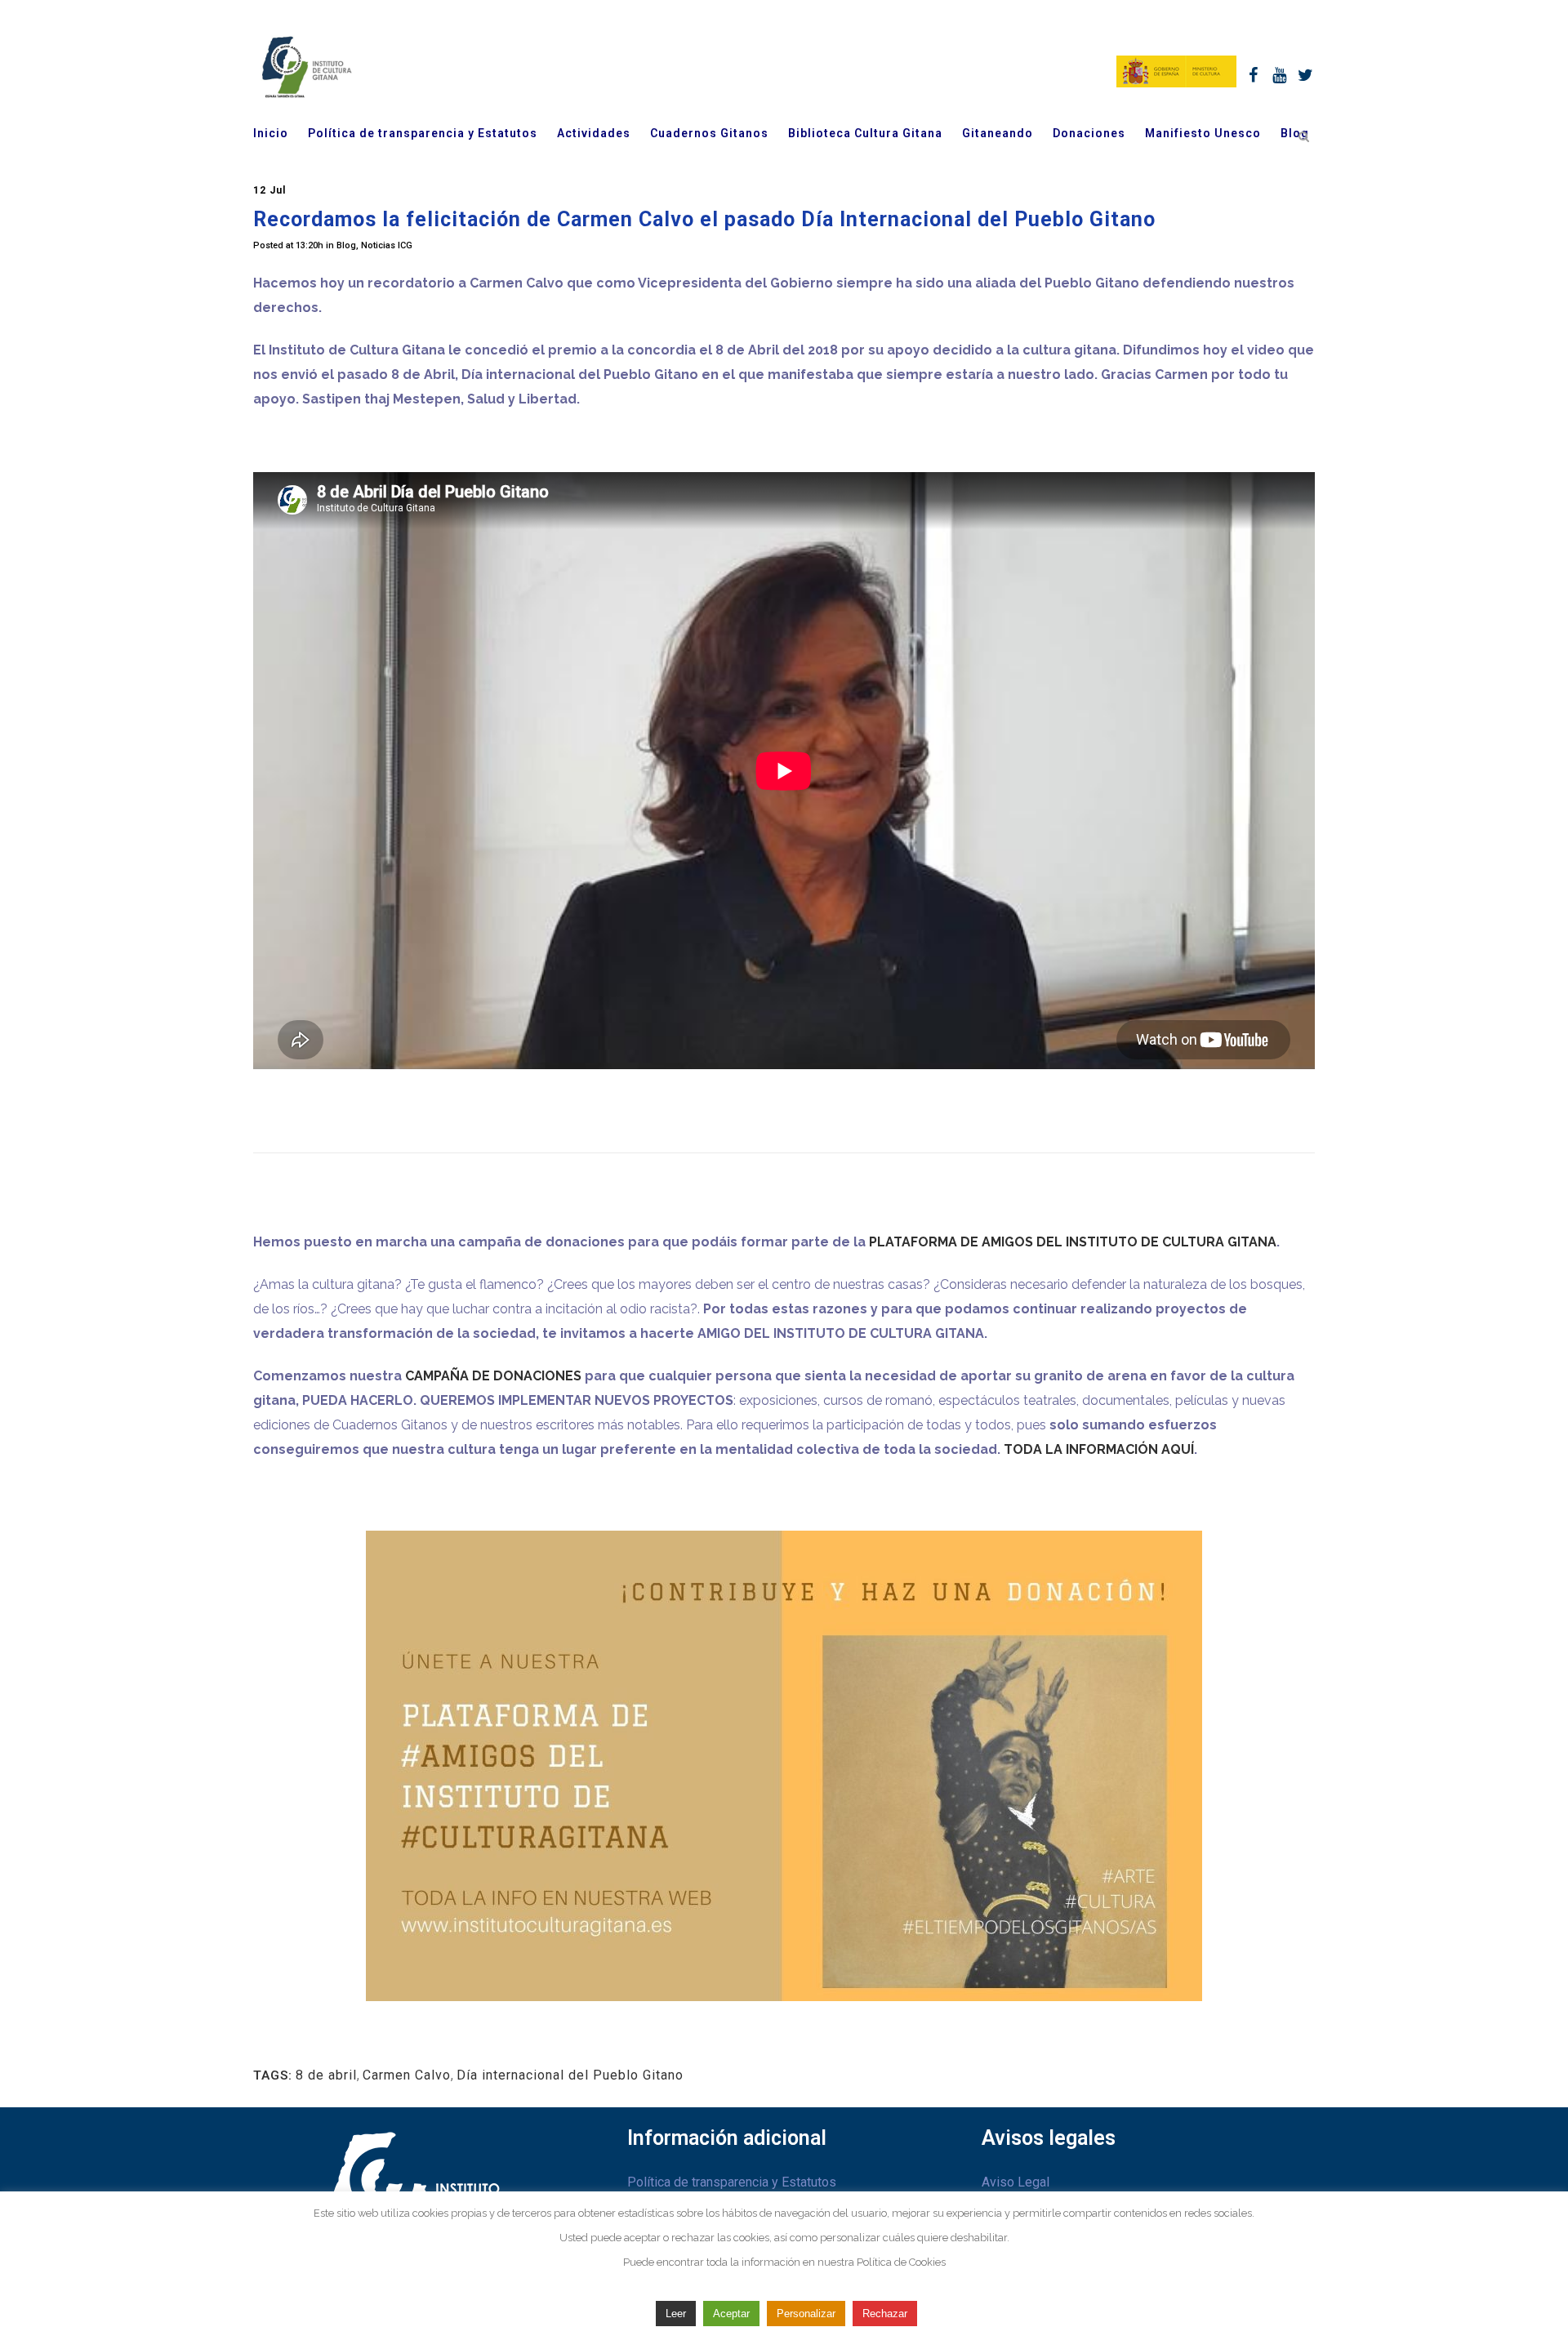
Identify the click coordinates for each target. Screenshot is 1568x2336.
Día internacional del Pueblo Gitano (570, 2075)
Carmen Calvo (407, 2075)
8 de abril (326, 2075)
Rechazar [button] (885, 2314)
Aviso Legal (1016, 2182)
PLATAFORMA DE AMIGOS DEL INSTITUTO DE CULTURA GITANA (1073, 1242)
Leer (676, 2314)
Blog (346, 245)
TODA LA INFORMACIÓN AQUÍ (1099, 1449)
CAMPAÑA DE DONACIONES (493, 1376)
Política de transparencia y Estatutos (732, 2182)
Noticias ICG (387, 245)
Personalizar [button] (806, 2314)
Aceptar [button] (731, 2314)
